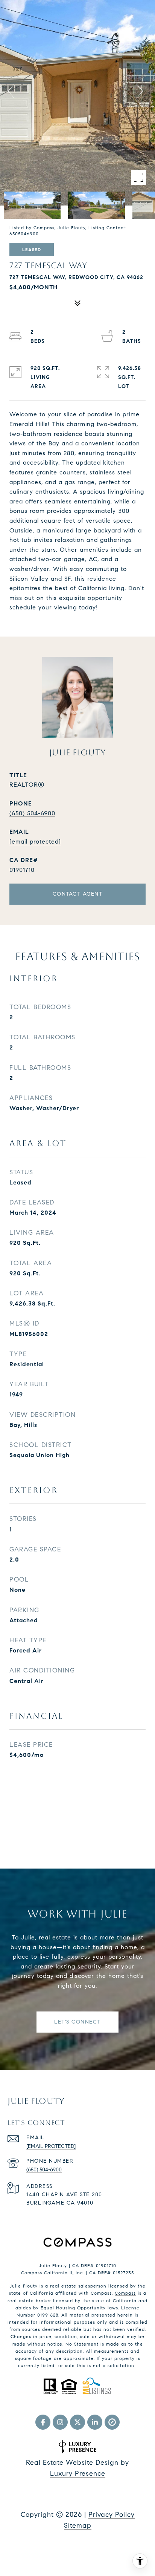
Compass (125, 2293)
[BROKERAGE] (112, 2422)
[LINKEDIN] (95, 2422)
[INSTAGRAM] (60, 2422)
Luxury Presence (78, 2473)
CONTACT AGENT (78, 894)
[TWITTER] (77, 2422)
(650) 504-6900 (32, 813)
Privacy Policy (112, 2515)
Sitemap (78, 2525)
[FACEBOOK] (43, 2422)
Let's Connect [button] (77, 2022)
